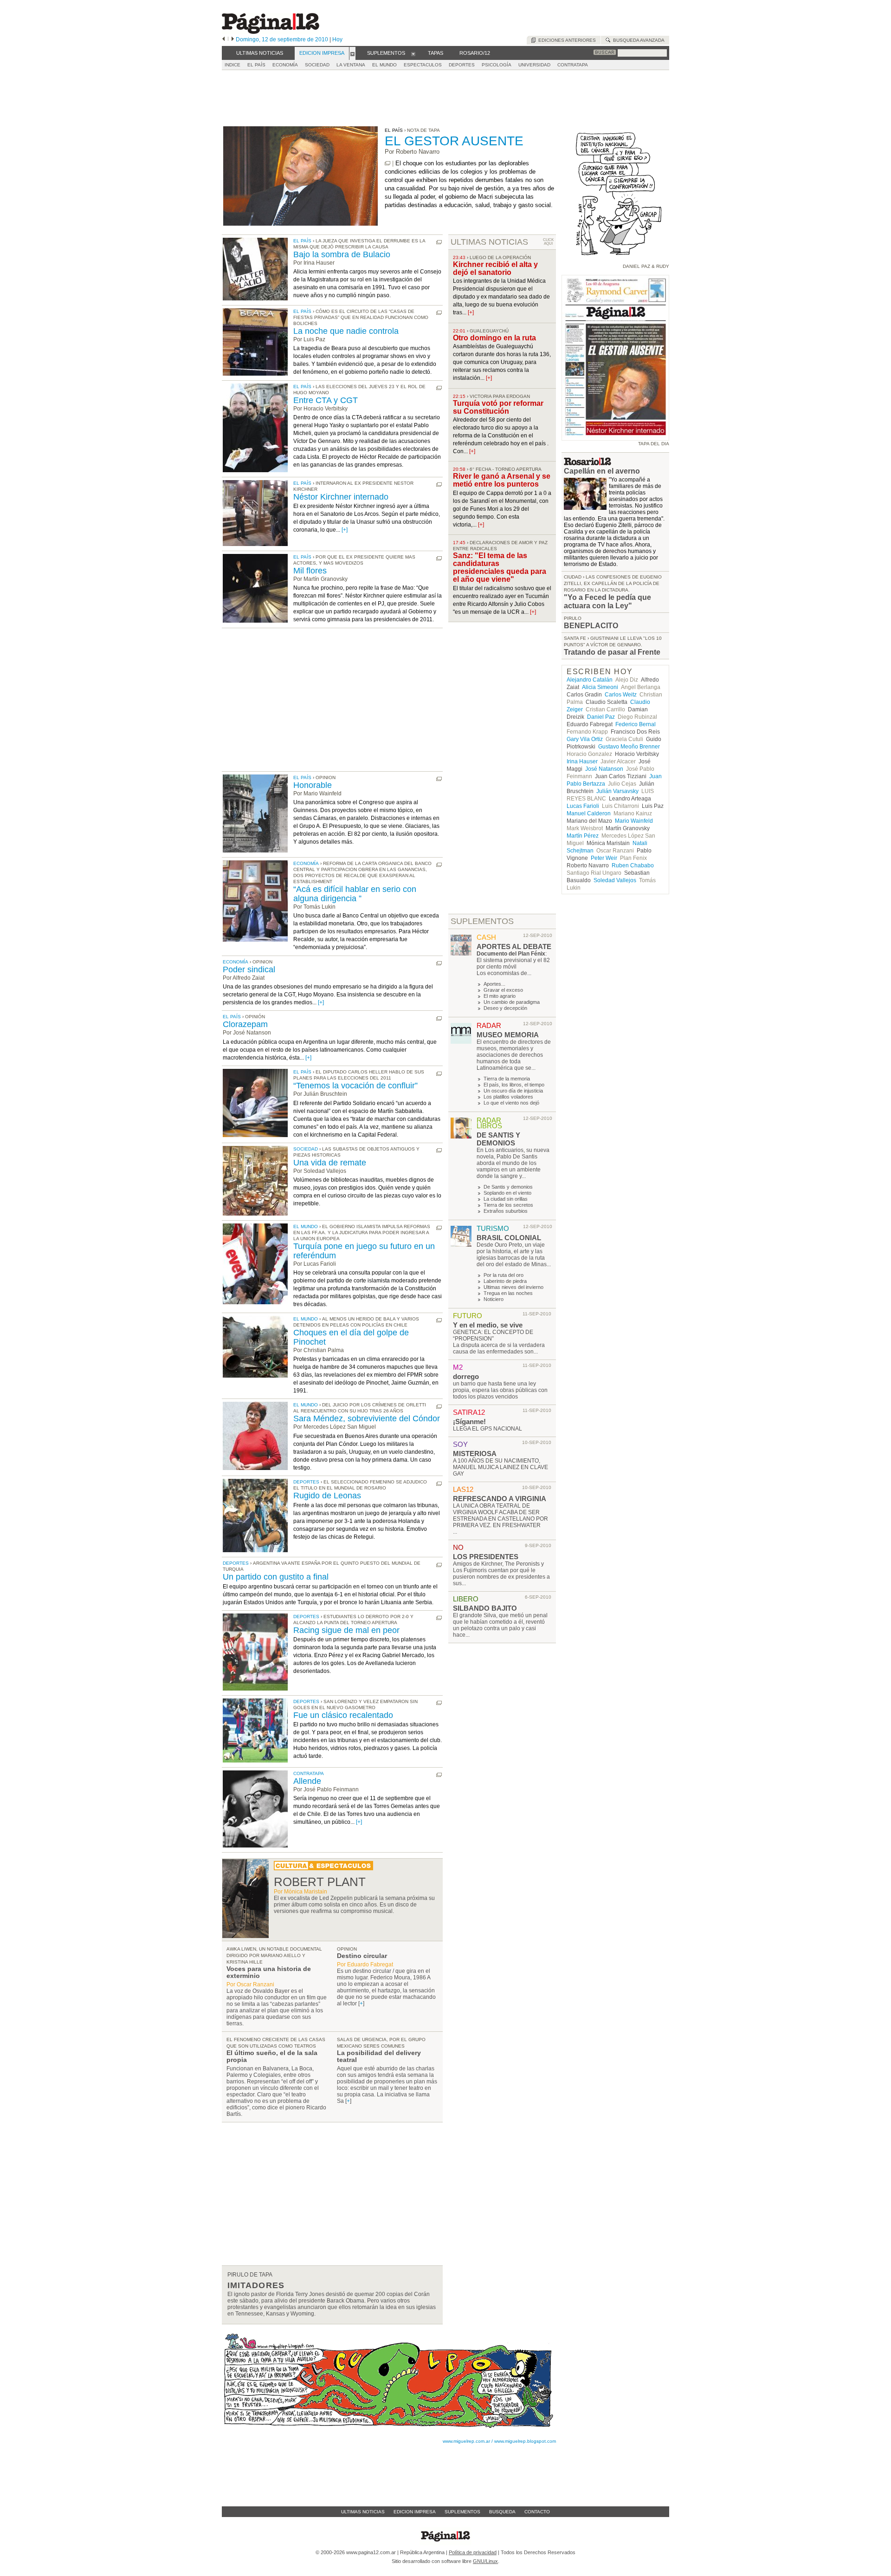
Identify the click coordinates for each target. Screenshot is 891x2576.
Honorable (313, 785)
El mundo (306, 1226)
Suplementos (462, 2512)
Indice (232, 65)
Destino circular (362, 1956)
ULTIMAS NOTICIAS (489, 242)
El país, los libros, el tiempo (514, 1085)
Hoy (337, 39)
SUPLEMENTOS (482, 921)
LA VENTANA (351, 65)
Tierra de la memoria (507, 1079)
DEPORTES (462, 65)
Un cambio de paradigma (512, 1002)
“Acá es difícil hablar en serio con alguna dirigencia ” (355, 894)
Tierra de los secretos (508, 1205)
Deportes (306, 1482)
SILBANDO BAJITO (485, 1608)
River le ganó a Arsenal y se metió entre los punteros (502, 480)
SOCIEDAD (317, 65)
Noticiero (494, 1299)
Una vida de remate (330, 1163)
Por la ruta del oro (504, 1275)
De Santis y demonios (508, 1187)
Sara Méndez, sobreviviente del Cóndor (367, 1418)
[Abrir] (352, 53)
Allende (307, 1781)
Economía (306, 863)
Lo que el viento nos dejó (511, 1103)
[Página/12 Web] (271, 32)
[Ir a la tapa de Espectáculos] (323, 1868)
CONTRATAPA (573, 65)
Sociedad (306, 1149)
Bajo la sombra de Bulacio (342, 254)
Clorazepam (245, 1024)
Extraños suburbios (506, 1211)
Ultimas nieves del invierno (513, 1287)
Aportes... (494, 984)
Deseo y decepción (505, 1008)
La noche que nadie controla (346, 331)
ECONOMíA (285, 65)
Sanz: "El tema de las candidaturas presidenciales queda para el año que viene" (500, 567)
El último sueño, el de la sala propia (272, 2056)
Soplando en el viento (507, 1193)
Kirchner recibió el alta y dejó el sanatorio (495, 268)
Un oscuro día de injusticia (513, 1091)
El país (302, 241)
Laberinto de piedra (505, 1281)
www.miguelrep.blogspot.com (525, 2441)
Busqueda (502, 2512)
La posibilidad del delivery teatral (379, 2056)
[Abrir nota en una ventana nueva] (387, 163)
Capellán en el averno (602, 471)
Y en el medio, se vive (488, 1325)
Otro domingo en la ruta (494, 338)
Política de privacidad (473, 2552)
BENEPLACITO (591, 626)
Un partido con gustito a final (276, 1577)
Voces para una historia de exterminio (269, 1972)
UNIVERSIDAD (534, 65)
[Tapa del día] (615, 436)
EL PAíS (256, 65)
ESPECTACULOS (423, 65)
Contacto (537, 2512)
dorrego (466, 1376)
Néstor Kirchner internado (341, 497)
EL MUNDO (384, 65)
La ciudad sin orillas (506, 1199)
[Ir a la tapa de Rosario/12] (588, 463)
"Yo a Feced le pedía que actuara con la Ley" (607, 602)
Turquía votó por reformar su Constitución (498, 407)
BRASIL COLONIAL (509, 1238)
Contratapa (309, 1773)
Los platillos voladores (508, 1097)
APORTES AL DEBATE (514, 946)
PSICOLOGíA (497, 65)
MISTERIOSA (475, 1454)
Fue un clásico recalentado (343, 1715)
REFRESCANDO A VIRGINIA (500, 1499)
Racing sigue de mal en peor (346, 1630)
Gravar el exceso (503, 990)
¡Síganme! (469, 1421)
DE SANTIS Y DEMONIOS (498, 1139)
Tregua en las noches (508, 1293)
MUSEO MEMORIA (508, 1035)
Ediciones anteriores (566, 40)
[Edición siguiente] (233, 39)
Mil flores (310, 571)
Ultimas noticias (363, 2512)
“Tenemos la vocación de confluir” (355, 1086)
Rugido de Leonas (327, 1496)
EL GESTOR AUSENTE (454, 141)
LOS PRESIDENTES (486, 1557)
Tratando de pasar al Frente (612, 652)
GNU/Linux (485, 2561)
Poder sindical (249, 969)
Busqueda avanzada (637, 40)
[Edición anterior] (223, 39)
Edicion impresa (415, 2512)
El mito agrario (500, 996)
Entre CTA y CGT (326, 400)
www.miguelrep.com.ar (466, 2441)
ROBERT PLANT (320, 1882)
